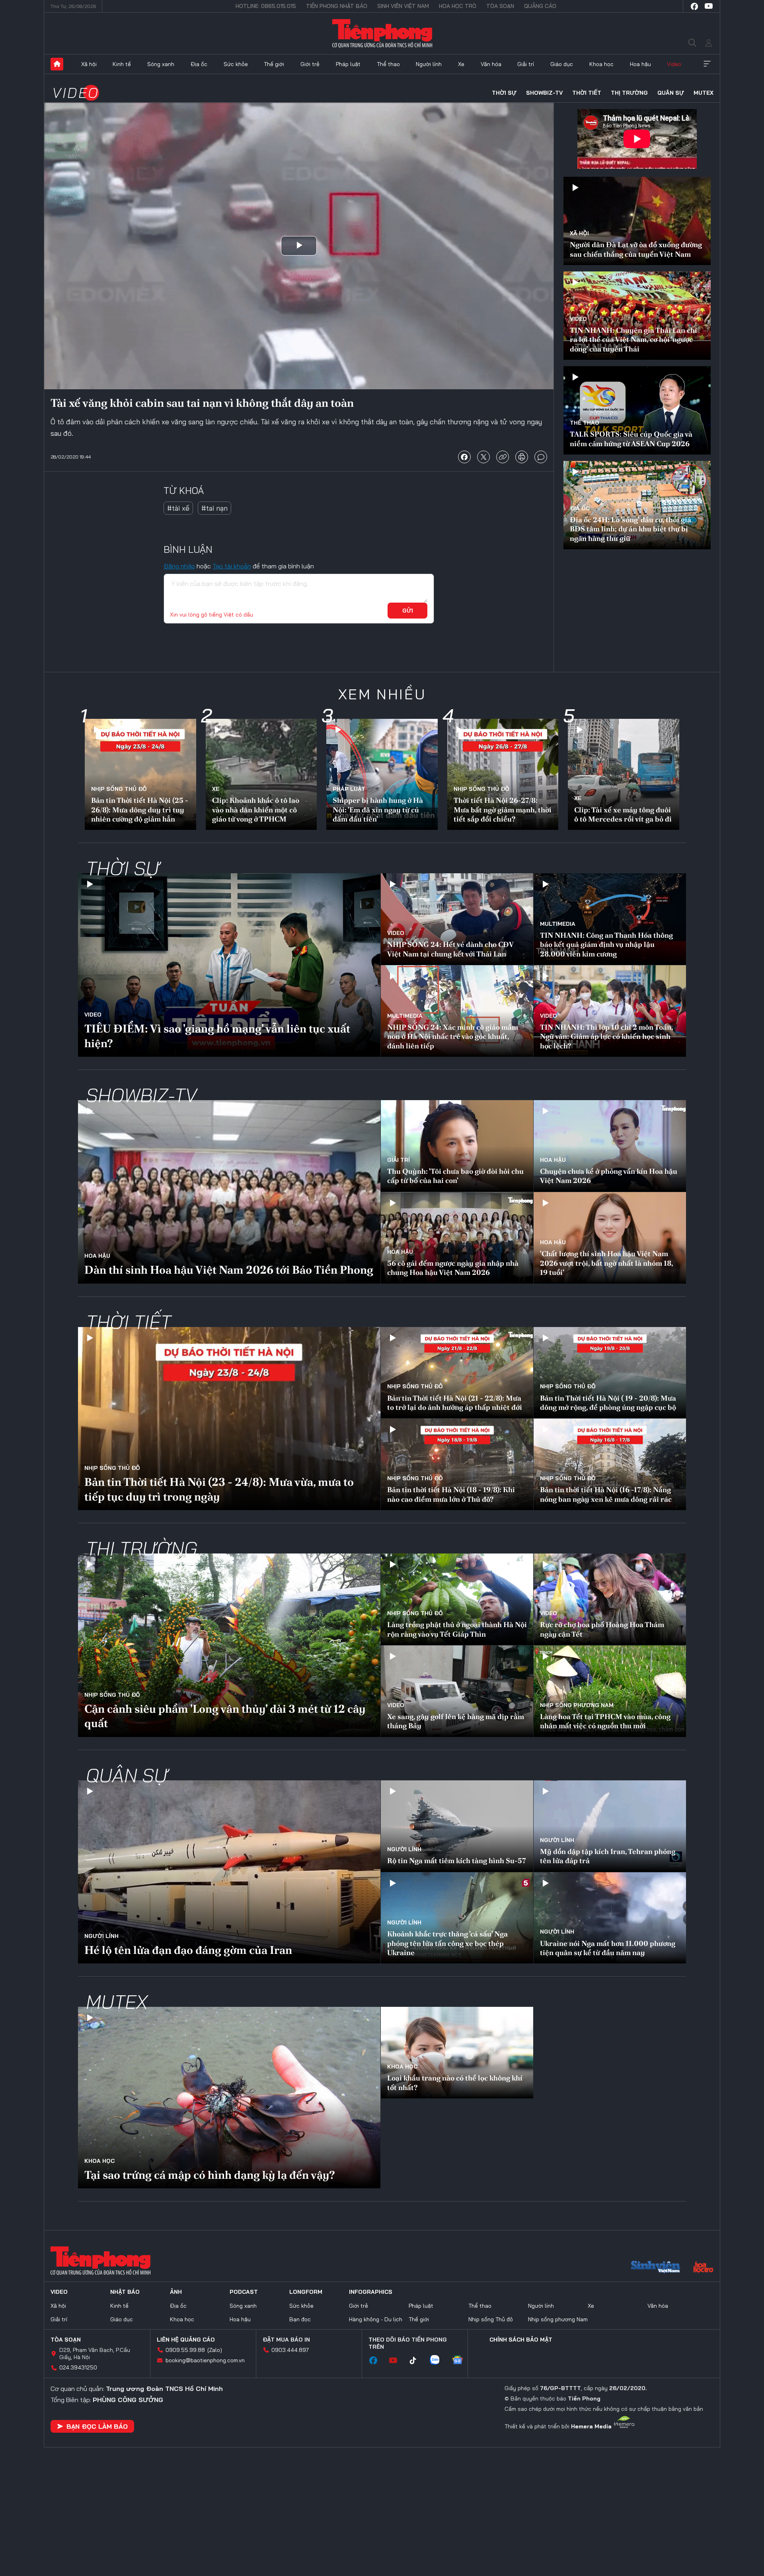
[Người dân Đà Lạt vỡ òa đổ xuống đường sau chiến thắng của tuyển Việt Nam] (637, 221)
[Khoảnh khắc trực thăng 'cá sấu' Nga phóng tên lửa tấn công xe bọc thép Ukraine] (457, 1918)
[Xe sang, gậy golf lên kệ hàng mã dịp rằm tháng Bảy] (457, 1691)
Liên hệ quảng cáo (186, 2340)
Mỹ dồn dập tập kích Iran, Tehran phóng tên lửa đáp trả (608, 1856)
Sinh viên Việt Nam (403, 6)
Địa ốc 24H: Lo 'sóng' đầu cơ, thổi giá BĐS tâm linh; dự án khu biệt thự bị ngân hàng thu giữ (630, 529)
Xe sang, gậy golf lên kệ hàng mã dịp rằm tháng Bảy (456, 1721)
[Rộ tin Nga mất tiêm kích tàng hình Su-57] (457, 1826)
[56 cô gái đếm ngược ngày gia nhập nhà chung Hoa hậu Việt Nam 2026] (457, 1238)
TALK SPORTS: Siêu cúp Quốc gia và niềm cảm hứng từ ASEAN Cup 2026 (631, 439)
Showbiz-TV (544, 93)
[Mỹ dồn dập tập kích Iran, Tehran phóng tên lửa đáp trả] (610, 1826)
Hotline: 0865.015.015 (266, 6)
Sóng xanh (161, 64)
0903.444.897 (290, 2350)
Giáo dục (562, 64)
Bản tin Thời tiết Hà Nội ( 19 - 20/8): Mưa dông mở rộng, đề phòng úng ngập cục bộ (608, 1403)
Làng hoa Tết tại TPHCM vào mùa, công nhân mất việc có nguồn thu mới (605, 1721)
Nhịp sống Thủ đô (119, 789)
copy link (503, 457)
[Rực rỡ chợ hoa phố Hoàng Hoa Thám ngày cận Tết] (610, 1599)
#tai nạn (214, 508)
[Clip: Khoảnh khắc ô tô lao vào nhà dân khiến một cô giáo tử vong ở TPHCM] (261, 775)
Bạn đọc (300, 2319)
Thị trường (629, 93)
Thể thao (388, 64)
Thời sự (504, 93)
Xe (461, 64)
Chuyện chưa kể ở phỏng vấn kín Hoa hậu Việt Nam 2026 (609, 1176)
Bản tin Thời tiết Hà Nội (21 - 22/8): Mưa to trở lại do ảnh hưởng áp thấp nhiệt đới (455, 1403)
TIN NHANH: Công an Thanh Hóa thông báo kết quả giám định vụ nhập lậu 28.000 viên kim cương (606, 945)
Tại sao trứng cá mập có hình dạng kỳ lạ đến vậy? (210, 2175)
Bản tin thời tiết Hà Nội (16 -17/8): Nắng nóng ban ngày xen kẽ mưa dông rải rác (606, 1494)
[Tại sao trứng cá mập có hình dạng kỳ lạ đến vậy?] (229, 2098)
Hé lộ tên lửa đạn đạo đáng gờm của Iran (188, 1950)
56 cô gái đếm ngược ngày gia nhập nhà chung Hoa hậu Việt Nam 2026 (453, 1268)
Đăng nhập (179, 566)
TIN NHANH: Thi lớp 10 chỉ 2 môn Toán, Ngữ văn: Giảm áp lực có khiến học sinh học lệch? (606, 1036)
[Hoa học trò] (703, 2268)
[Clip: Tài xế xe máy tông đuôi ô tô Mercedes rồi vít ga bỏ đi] (624, 775)
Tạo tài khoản (232, 566)
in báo (522, 457)
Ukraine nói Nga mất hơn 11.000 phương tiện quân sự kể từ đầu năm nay (608, 1948)
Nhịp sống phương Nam (577, 1705)
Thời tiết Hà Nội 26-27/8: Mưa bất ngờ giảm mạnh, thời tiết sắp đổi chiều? (503, 810)
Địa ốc (199, 64)
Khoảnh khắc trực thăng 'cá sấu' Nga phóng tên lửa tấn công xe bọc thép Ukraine (447, 1943)
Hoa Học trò (458, 6)
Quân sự (671, 93)
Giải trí (526, 64)
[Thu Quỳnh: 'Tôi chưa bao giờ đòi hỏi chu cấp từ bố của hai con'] (457, 1146)
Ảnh (176, 2292)
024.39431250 (78, 2367)
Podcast (244, 2292)
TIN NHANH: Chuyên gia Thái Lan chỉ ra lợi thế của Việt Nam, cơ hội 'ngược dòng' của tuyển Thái (633, 340)
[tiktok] (417, 2361)
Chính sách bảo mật (521, 2340)
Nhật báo (125, 2292)
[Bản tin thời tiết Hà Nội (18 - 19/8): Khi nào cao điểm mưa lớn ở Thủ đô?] (457, 1464)
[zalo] (439, 2361)
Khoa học (601, 64)
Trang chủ (57, 64)
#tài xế (178, 508)
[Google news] (462, 2361)
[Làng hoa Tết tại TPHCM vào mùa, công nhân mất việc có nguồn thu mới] (610, 1691)
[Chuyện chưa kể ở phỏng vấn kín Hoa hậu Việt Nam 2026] (610, 1146)
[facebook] (694, 6)
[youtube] (709, 6)
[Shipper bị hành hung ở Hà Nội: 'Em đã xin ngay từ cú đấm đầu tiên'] (382, 775)
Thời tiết (587, 93)
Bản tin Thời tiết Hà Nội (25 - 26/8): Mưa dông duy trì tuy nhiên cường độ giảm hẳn (140, 810)
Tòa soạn (500, 6)
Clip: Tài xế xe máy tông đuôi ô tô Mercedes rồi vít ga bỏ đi (623, 814)
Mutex (704, 93)
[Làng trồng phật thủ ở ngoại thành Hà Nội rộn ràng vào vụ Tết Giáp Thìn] (457, 1599)
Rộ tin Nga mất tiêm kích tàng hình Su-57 (457, 1861)
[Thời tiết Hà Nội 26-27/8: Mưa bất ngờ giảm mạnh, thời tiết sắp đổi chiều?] (503, 775)
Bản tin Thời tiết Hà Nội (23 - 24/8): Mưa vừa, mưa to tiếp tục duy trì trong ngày (219, 1489)
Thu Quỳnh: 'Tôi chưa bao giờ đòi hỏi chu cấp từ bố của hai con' (455, 1176)
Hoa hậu (640, 64)
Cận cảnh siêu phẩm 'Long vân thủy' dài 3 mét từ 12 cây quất (225, 1716)
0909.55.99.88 (185, 2350)
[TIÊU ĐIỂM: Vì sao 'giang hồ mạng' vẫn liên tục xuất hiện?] (229, 965)
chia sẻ (464, 457)
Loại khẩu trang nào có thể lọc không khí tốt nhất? (455, 2082)
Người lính (429, 64)
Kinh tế (122, 64)
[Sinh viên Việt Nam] (656, 2268)
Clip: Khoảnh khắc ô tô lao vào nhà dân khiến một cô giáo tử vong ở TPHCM (256, 810)
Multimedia (558, 924)
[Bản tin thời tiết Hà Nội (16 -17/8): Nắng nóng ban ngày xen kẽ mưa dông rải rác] (610, 1464)
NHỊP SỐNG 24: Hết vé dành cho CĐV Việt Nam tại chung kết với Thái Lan (450, 949)
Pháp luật (348, 64)
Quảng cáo (540, 6)
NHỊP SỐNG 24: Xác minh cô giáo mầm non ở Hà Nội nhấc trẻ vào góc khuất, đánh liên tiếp (453, 1036)
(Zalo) (215, 2350)
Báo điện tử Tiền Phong (382, 33)
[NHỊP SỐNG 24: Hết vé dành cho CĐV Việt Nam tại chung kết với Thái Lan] (457, 919)
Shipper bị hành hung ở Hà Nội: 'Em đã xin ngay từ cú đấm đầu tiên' (378, 810)
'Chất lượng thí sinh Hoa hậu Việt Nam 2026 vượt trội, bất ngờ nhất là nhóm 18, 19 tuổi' (606, 1263)
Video (674, 64)
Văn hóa (491, 64)
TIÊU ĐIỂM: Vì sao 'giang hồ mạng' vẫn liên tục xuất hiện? (217, 1036)
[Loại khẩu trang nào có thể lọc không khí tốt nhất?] (457, 2053)
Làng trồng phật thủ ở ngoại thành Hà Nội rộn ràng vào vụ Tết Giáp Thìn (457, 1629)
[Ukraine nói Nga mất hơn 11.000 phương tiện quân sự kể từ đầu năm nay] (610, 1918)
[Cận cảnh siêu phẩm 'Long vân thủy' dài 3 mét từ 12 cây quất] (229, 1645)
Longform (306, 2292)
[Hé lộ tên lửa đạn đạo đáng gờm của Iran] (229, 1872)
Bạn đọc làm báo (97, 2426)
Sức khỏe (236, 64)
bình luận (541, 457)
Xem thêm (707, 64)
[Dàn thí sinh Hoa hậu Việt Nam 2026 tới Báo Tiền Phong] (229, 1192)
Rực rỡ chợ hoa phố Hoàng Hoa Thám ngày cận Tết (602, 1629)
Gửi (408, 611)
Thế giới (274, 64)
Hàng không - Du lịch (376, 2319)
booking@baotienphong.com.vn (205, 2360)
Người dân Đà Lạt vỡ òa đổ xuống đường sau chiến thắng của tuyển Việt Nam (636, 249)
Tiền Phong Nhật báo (337, 6)
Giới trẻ (310, 64)
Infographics (371, 2292)
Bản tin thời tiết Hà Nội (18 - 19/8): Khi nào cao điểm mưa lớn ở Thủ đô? (451, 1494)
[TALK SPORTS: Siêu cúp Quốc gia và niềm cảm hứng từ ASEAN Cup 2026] (637, 410)
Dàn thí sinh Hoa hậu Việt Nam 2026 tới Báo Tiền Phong (229, 1270)
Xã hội (89, 64)
